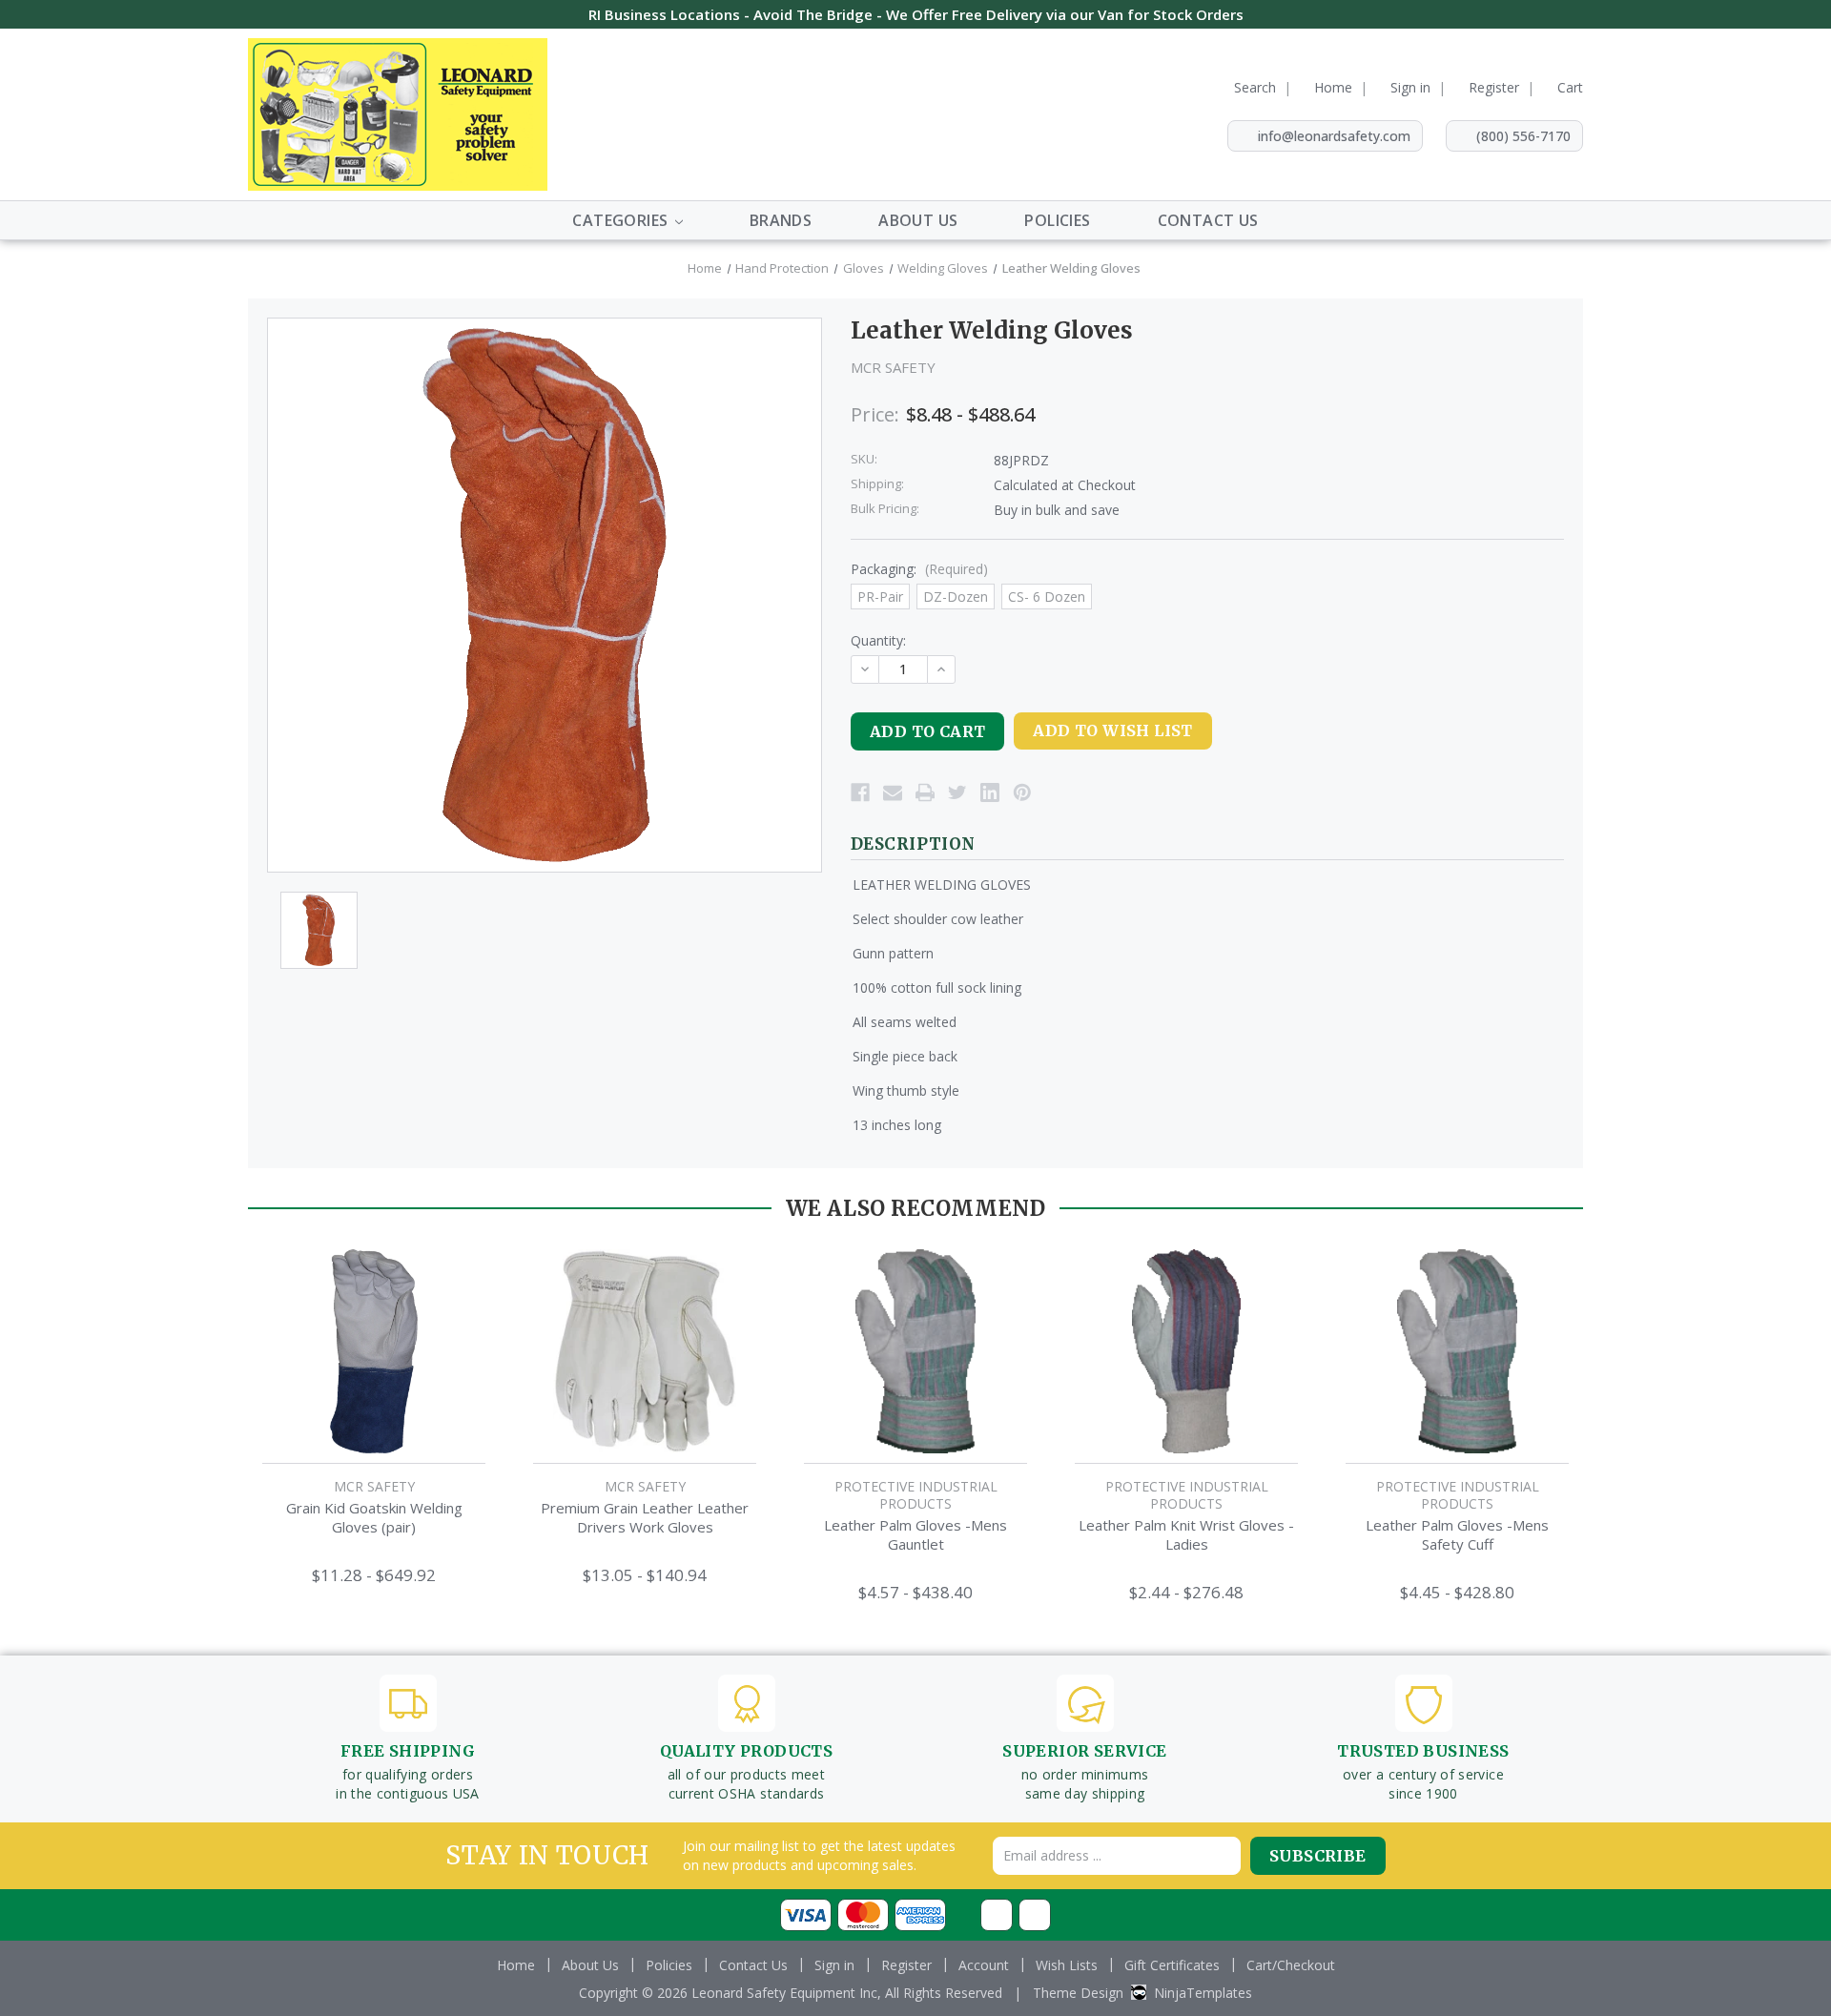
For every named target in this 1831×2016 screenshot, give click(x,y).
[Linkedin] (990, 792)
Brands (781, 220)
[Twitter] (957, 792)
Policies (1057, 220)
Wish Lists (1067, 1965)
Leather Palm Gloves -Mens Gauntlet (915, 1534)
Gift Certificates (1172, 1965)
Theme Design (1078, 1993)
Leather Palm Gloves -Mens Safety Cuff (1457, 1534)
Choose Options (374, 1370)
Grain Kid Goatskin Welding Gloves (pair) (374, 1517)
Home (1333, 87)
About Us (918, 220)
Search (1255, 87)
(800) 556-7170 (1523, 136)
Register (1494, 87)
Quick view (374, 1332)
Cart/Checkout (1291, 1965)
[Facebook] (860, 792)
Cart (1570, 87)
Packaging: (919, 569)
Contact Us (1208, 220)
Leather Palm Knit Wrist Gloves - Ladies (1186, 1534)
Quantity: (878, 640)
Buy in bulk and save (1057, 510)
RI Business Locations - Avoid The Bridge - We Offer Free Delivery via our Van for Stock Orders (916, 14)
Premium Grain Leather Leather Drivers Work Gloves (645, 1517)
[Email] (893, 792)
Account (984, 1965)
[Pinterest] (1022, 792)
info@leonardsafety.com (1334, 136)
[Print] (925, 792)
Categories (622, 220)
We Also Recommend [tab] (915, 1208)
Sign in (1410, 87)
